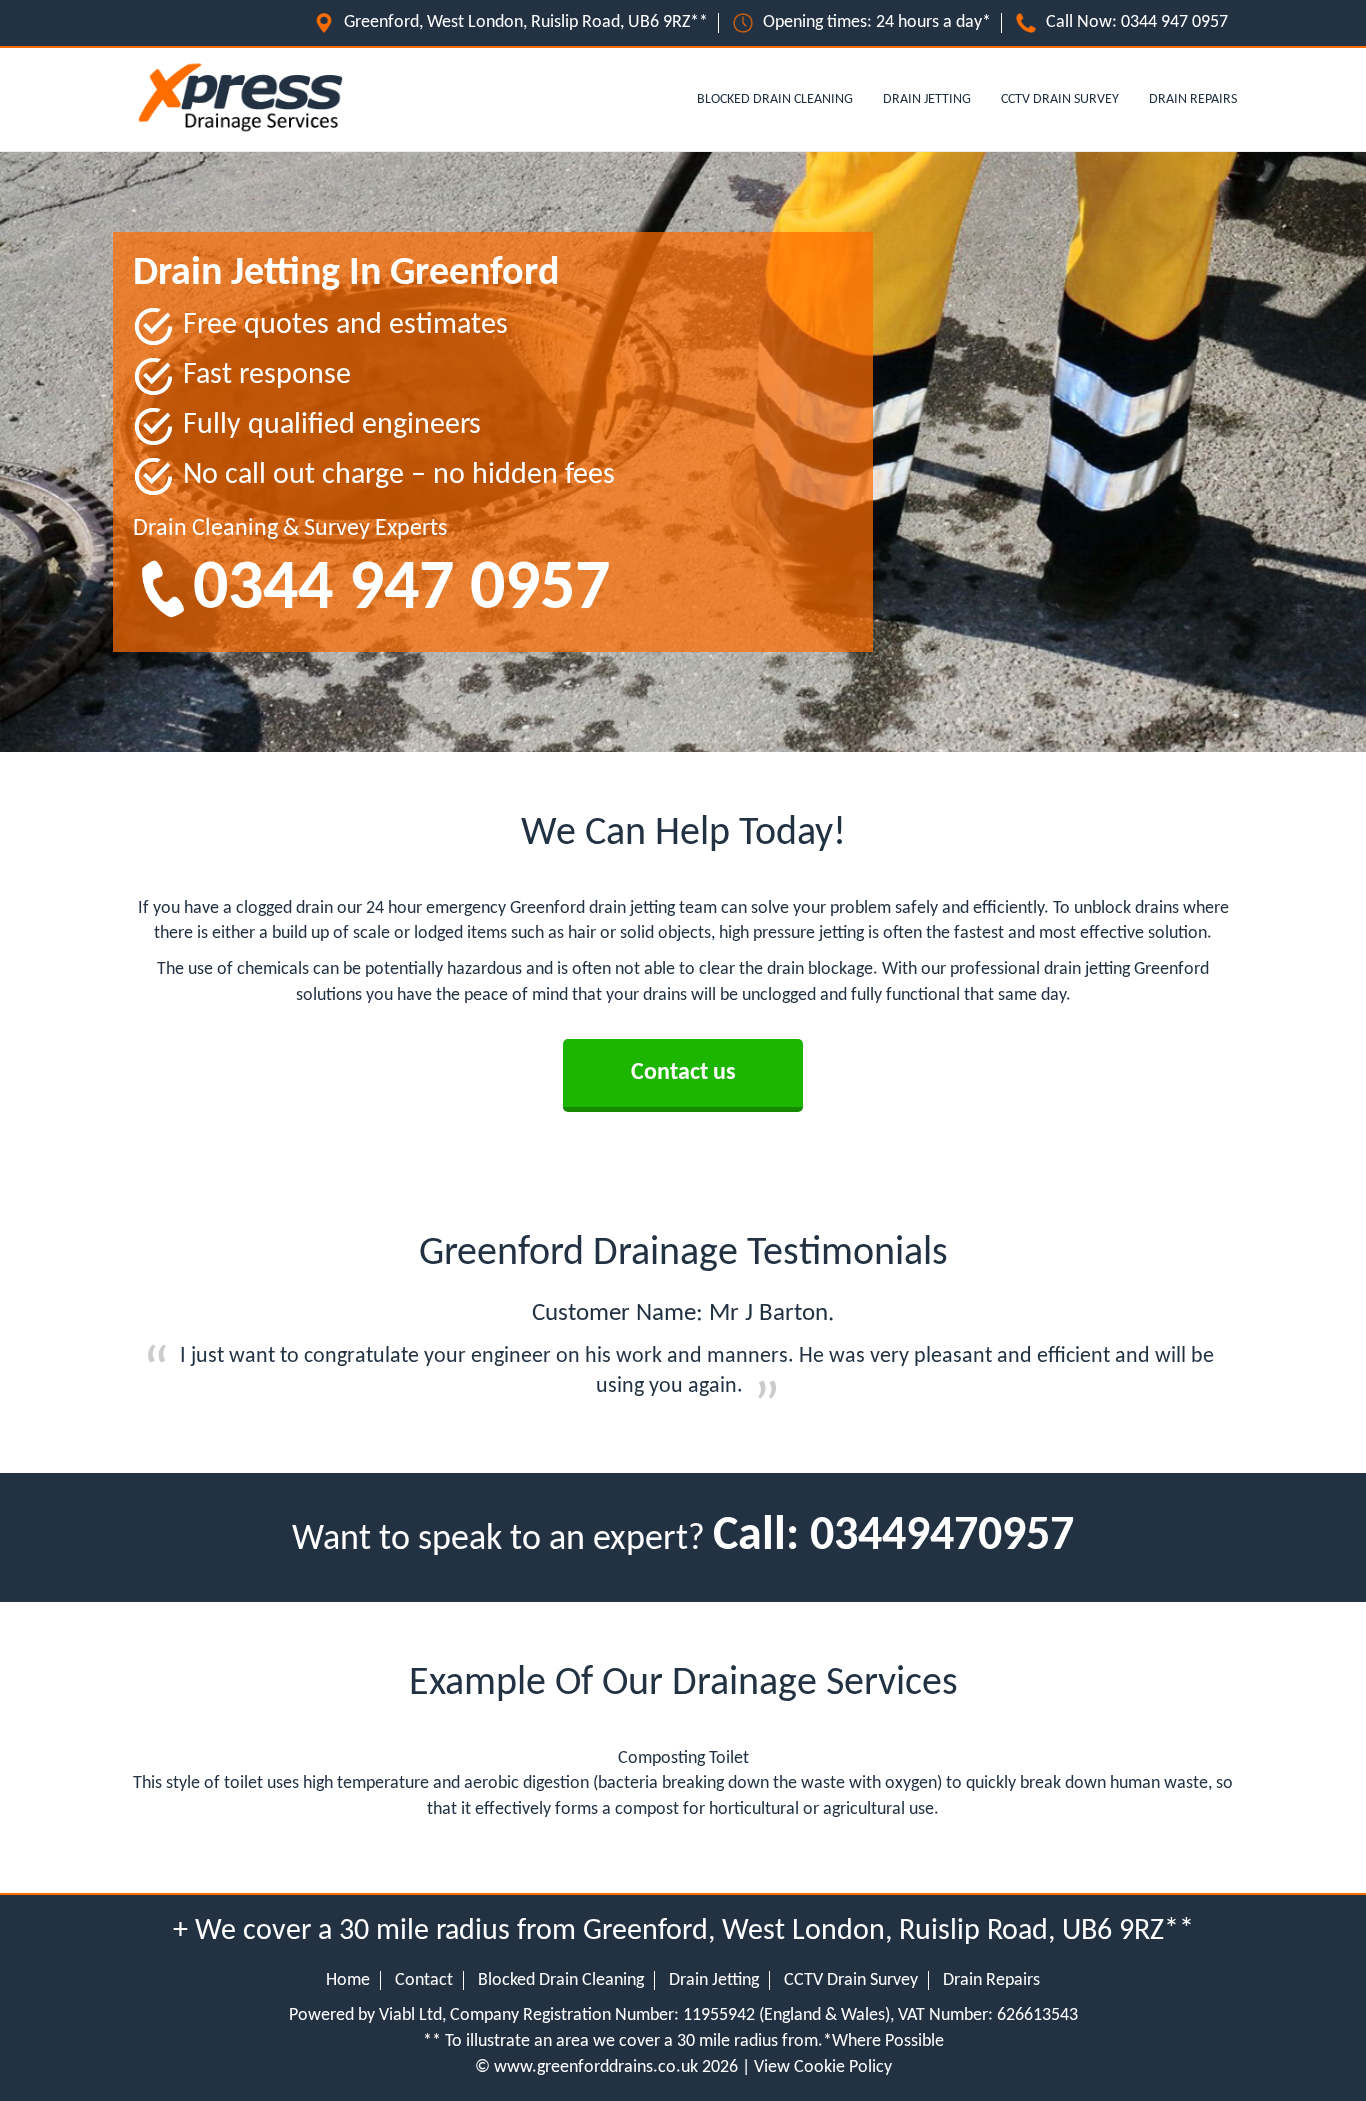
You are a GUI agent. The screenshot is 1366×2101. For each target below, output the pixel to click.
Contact (424, 1980)
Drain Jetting (927, 99)
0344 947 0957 (1174, 22)
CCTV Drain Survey (1060, 99)
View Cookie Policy (823, 2067)
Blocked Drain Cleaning (775, 99)
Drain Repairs (1193, 99)
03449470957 (942, 1537)
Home (348, 1980)
